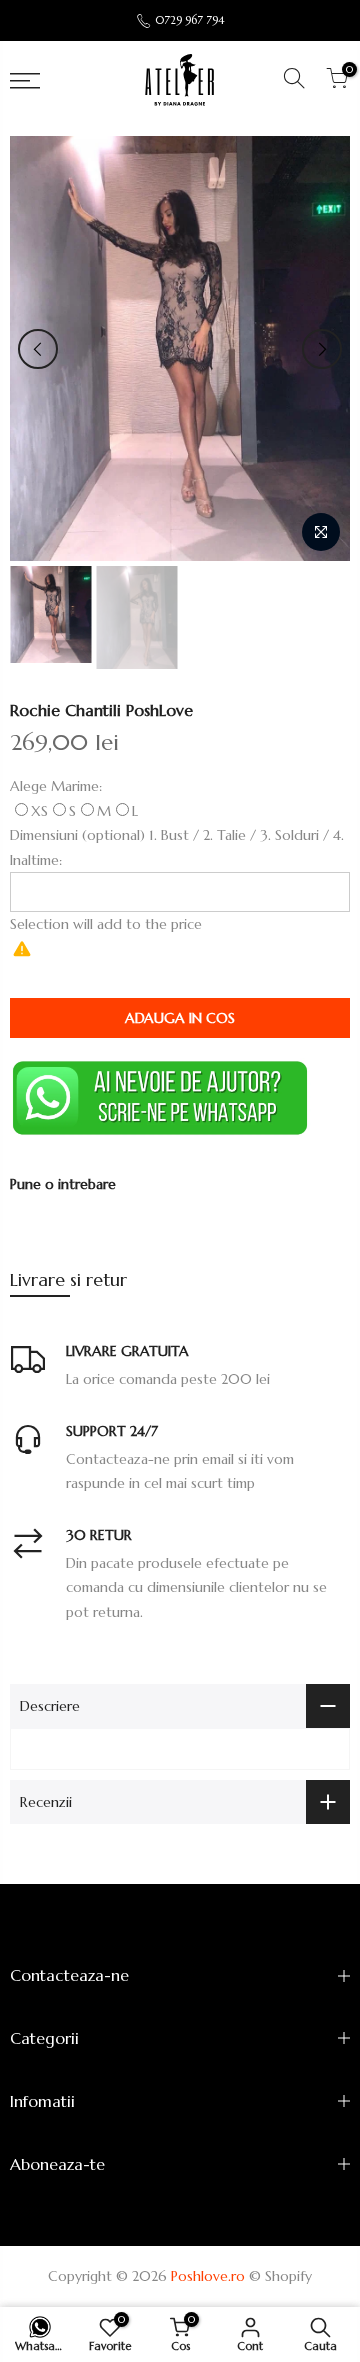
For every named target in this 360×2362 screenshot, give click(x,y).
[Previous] (38, 349)
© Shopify (280, 2276)
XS (39, 811)
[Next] (322, 349)
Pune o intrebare (63, 1184)
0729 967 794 (189, 20)
